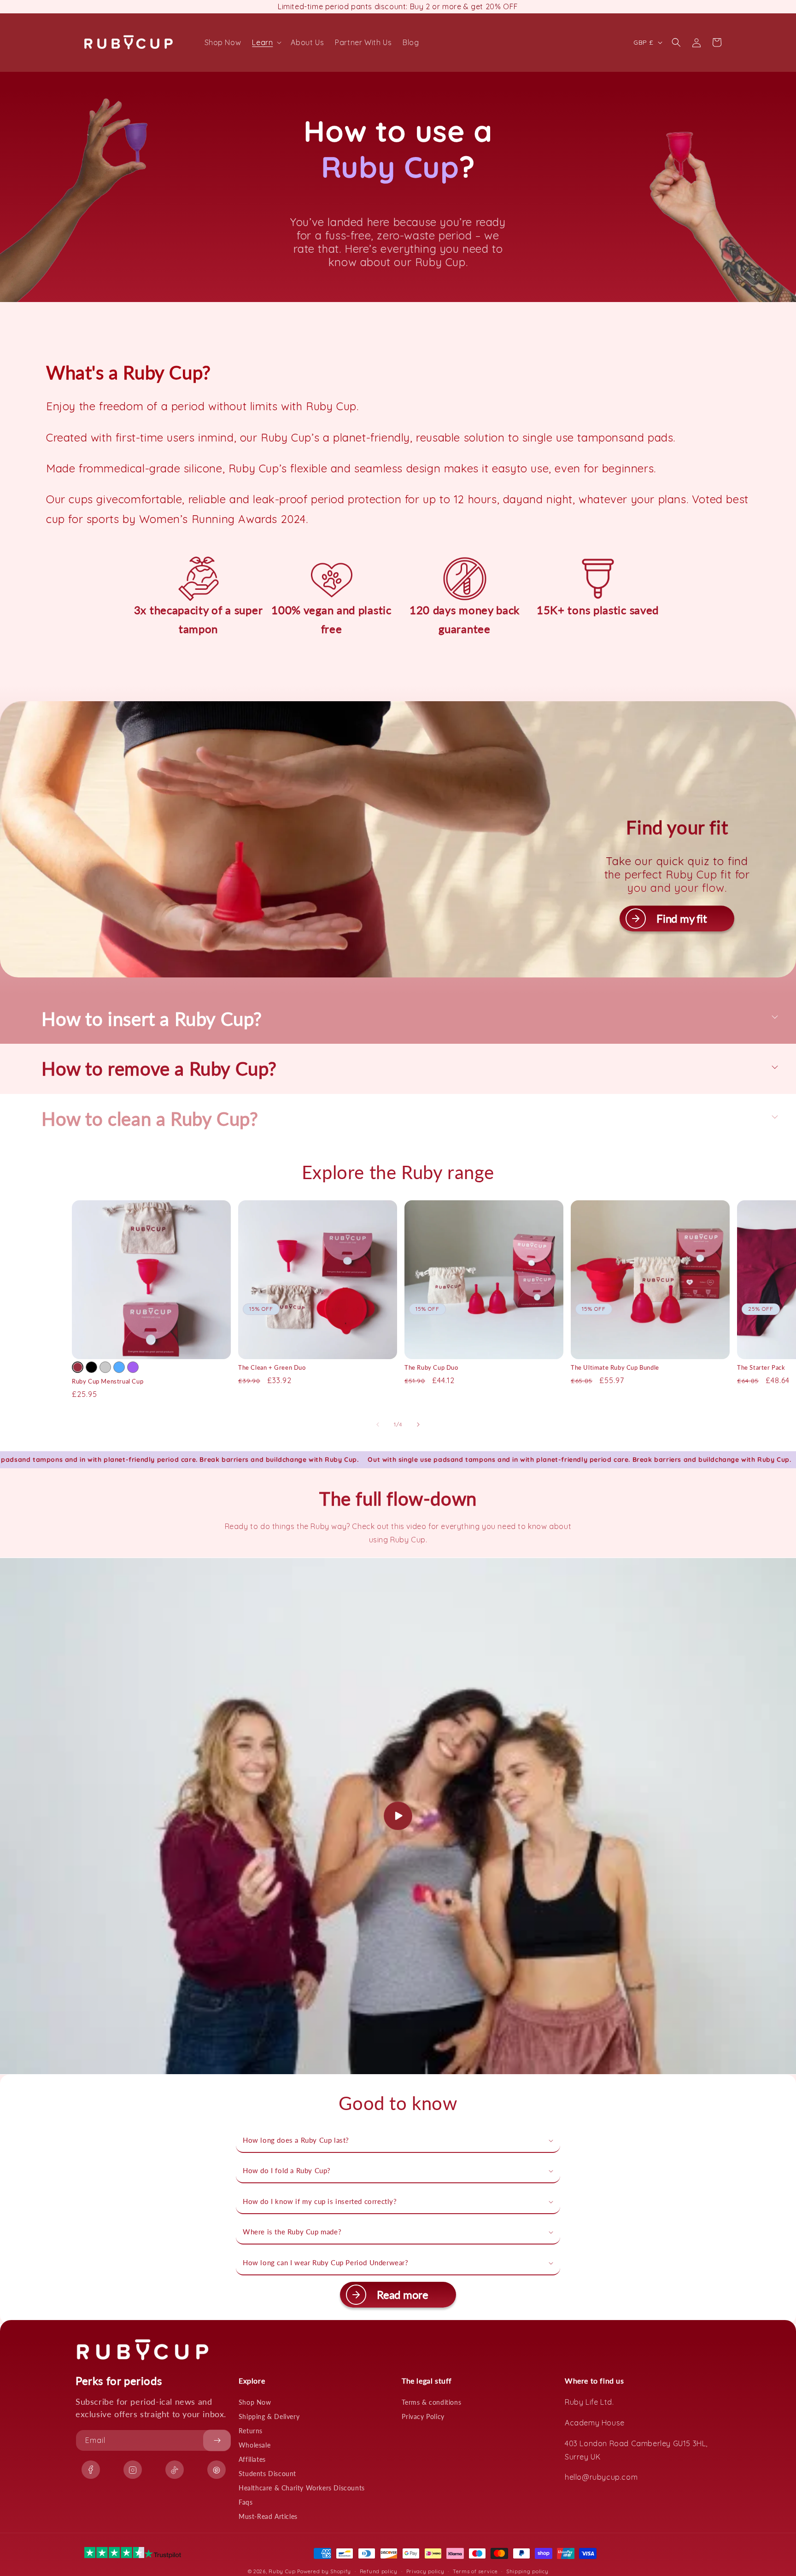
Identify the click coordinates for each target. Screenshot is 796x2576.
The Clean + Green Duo (272, 1367)
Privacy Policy (423, 2416)
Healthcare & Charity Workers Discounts (302, 2488)
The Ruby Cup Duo (431, 1367)
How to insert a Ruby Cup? (152, 1019)
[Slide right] (418, 1425)
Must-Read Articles (268, 2516)
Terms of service (475, 2571)
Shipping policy (527, 2571)
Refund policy (379, 2571)
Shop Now (255, 2402)
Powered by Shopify (324, 2571)
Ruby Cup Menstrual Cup (108, 1381)
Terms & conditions (431, 2402)
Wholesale (255, 2445)
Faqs (246, 2502)
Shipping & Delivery (269, 2416)
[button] (266, 43)
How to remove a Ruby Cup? (159, 1069)
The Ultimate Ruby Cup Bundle (615, 1367)
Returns (251, 2431)
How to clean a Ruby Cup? (150, 1119)
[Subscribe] (217, 2440)
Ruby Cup (283, 2571)
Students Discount (267, 2474)
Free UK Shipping (398, 6)
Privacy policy (425, 2571)
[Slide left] (378, 1425)
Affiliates (252, 2459)
